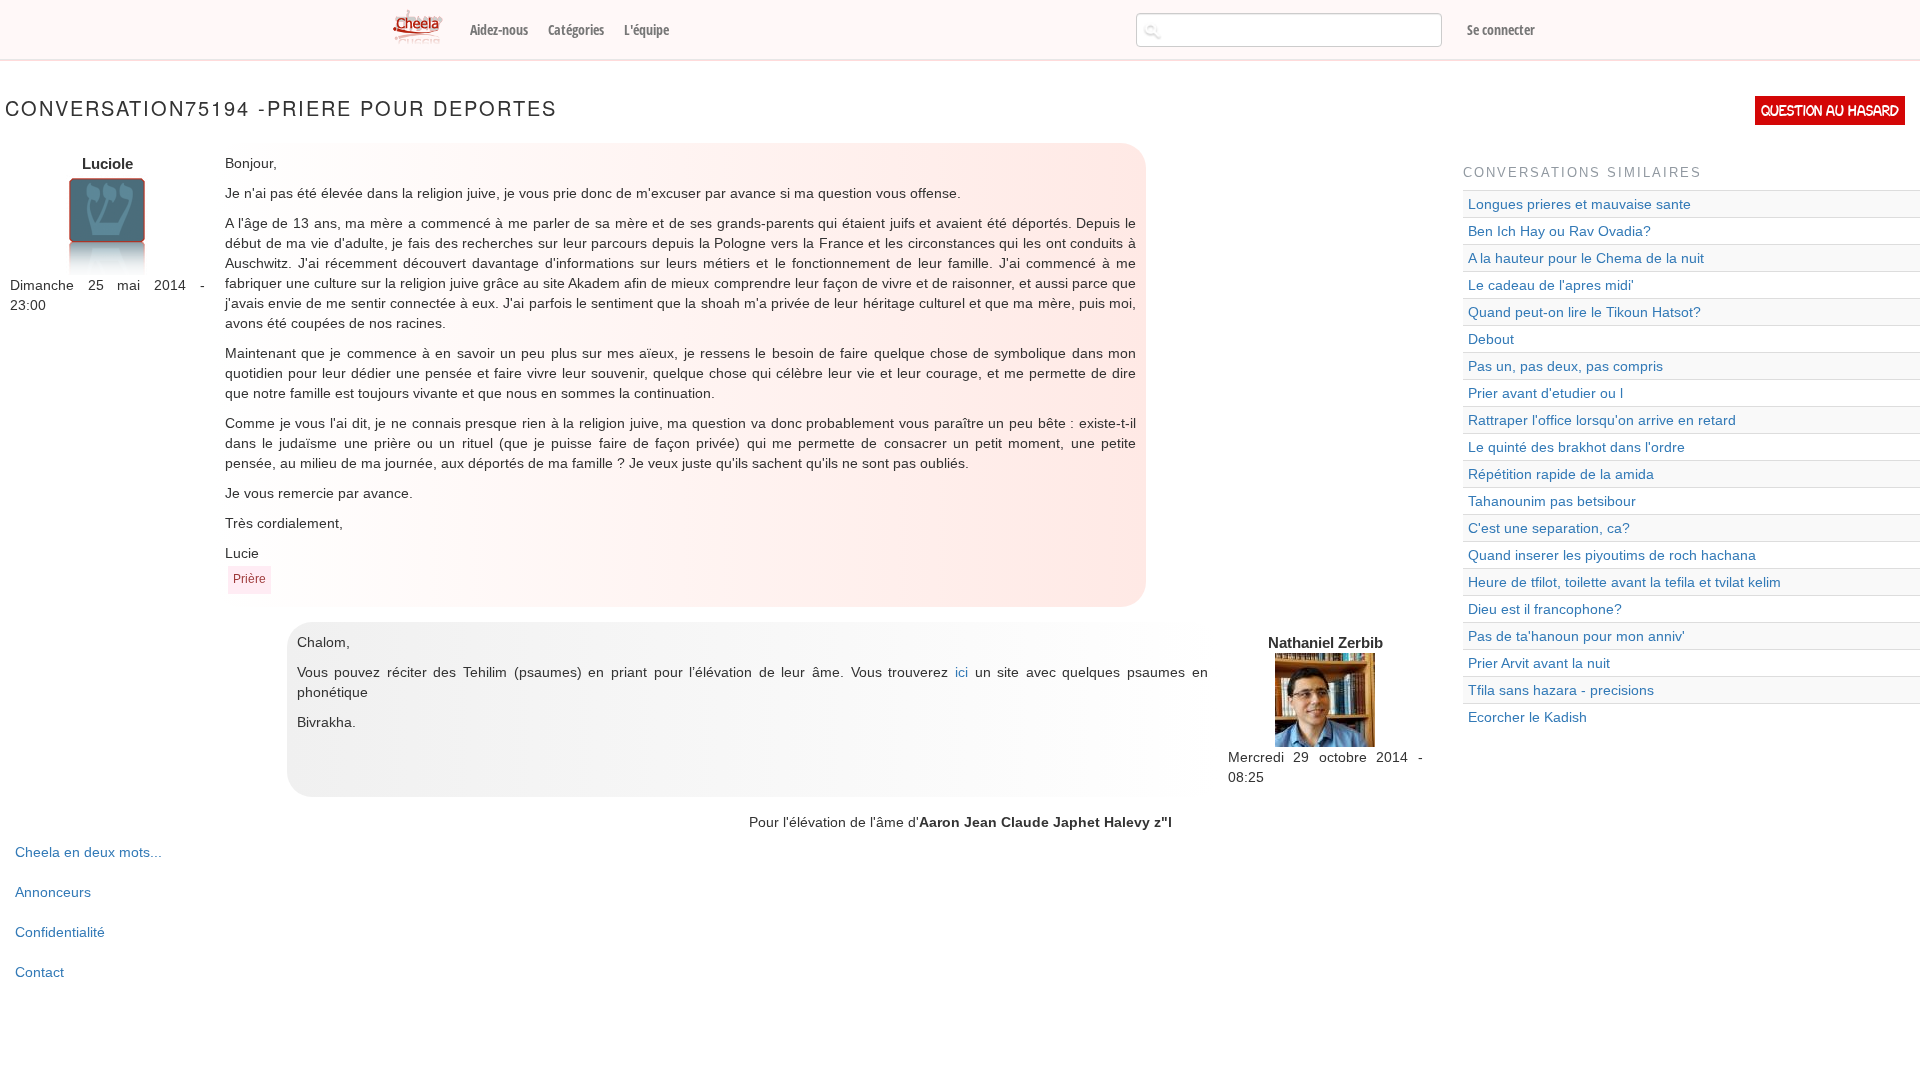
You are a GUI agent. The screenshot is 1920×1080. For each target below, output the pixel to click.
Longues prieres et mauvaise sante (1579, 204)
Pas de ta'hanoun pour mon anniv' (1576, 636)
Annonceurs (53, 892)
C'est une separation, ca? (1549, 528)
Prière (249, 579)
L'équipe (646, 29)
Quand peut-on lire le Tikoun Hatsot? (1584, 312)
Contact (39, 972)
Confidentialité (60, 932)
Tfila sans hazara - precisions (1561, 690)
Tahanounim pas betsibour (1552, 501)
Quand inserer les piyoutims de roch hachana (1612, 555)
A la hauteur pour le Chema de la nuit (1586, 258)
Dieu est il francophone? (1545, 609)
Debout (1491, 339)
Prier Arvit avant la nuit (1539, 663)
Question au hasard (1830, 110)
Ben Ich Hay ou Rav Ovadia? (1559, 231)
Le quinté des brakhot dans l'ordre (1576, 447)
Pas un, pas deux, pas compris (1565, 366)
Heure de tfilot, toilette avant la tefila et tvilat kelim (1624, 582)
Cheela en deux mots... (88, 852)
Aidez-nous (499, 29)
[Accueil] (425, 28)
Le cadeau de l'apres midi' (1551, 285)
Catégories (576, 29)
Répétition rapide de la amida (1561, 474)
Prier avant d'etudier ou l (1545, 393)
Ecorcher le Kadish (1527, 717)
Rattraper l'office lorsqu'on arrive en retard (1602, 420)
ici (961, 672)
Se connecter (1501, 29)
